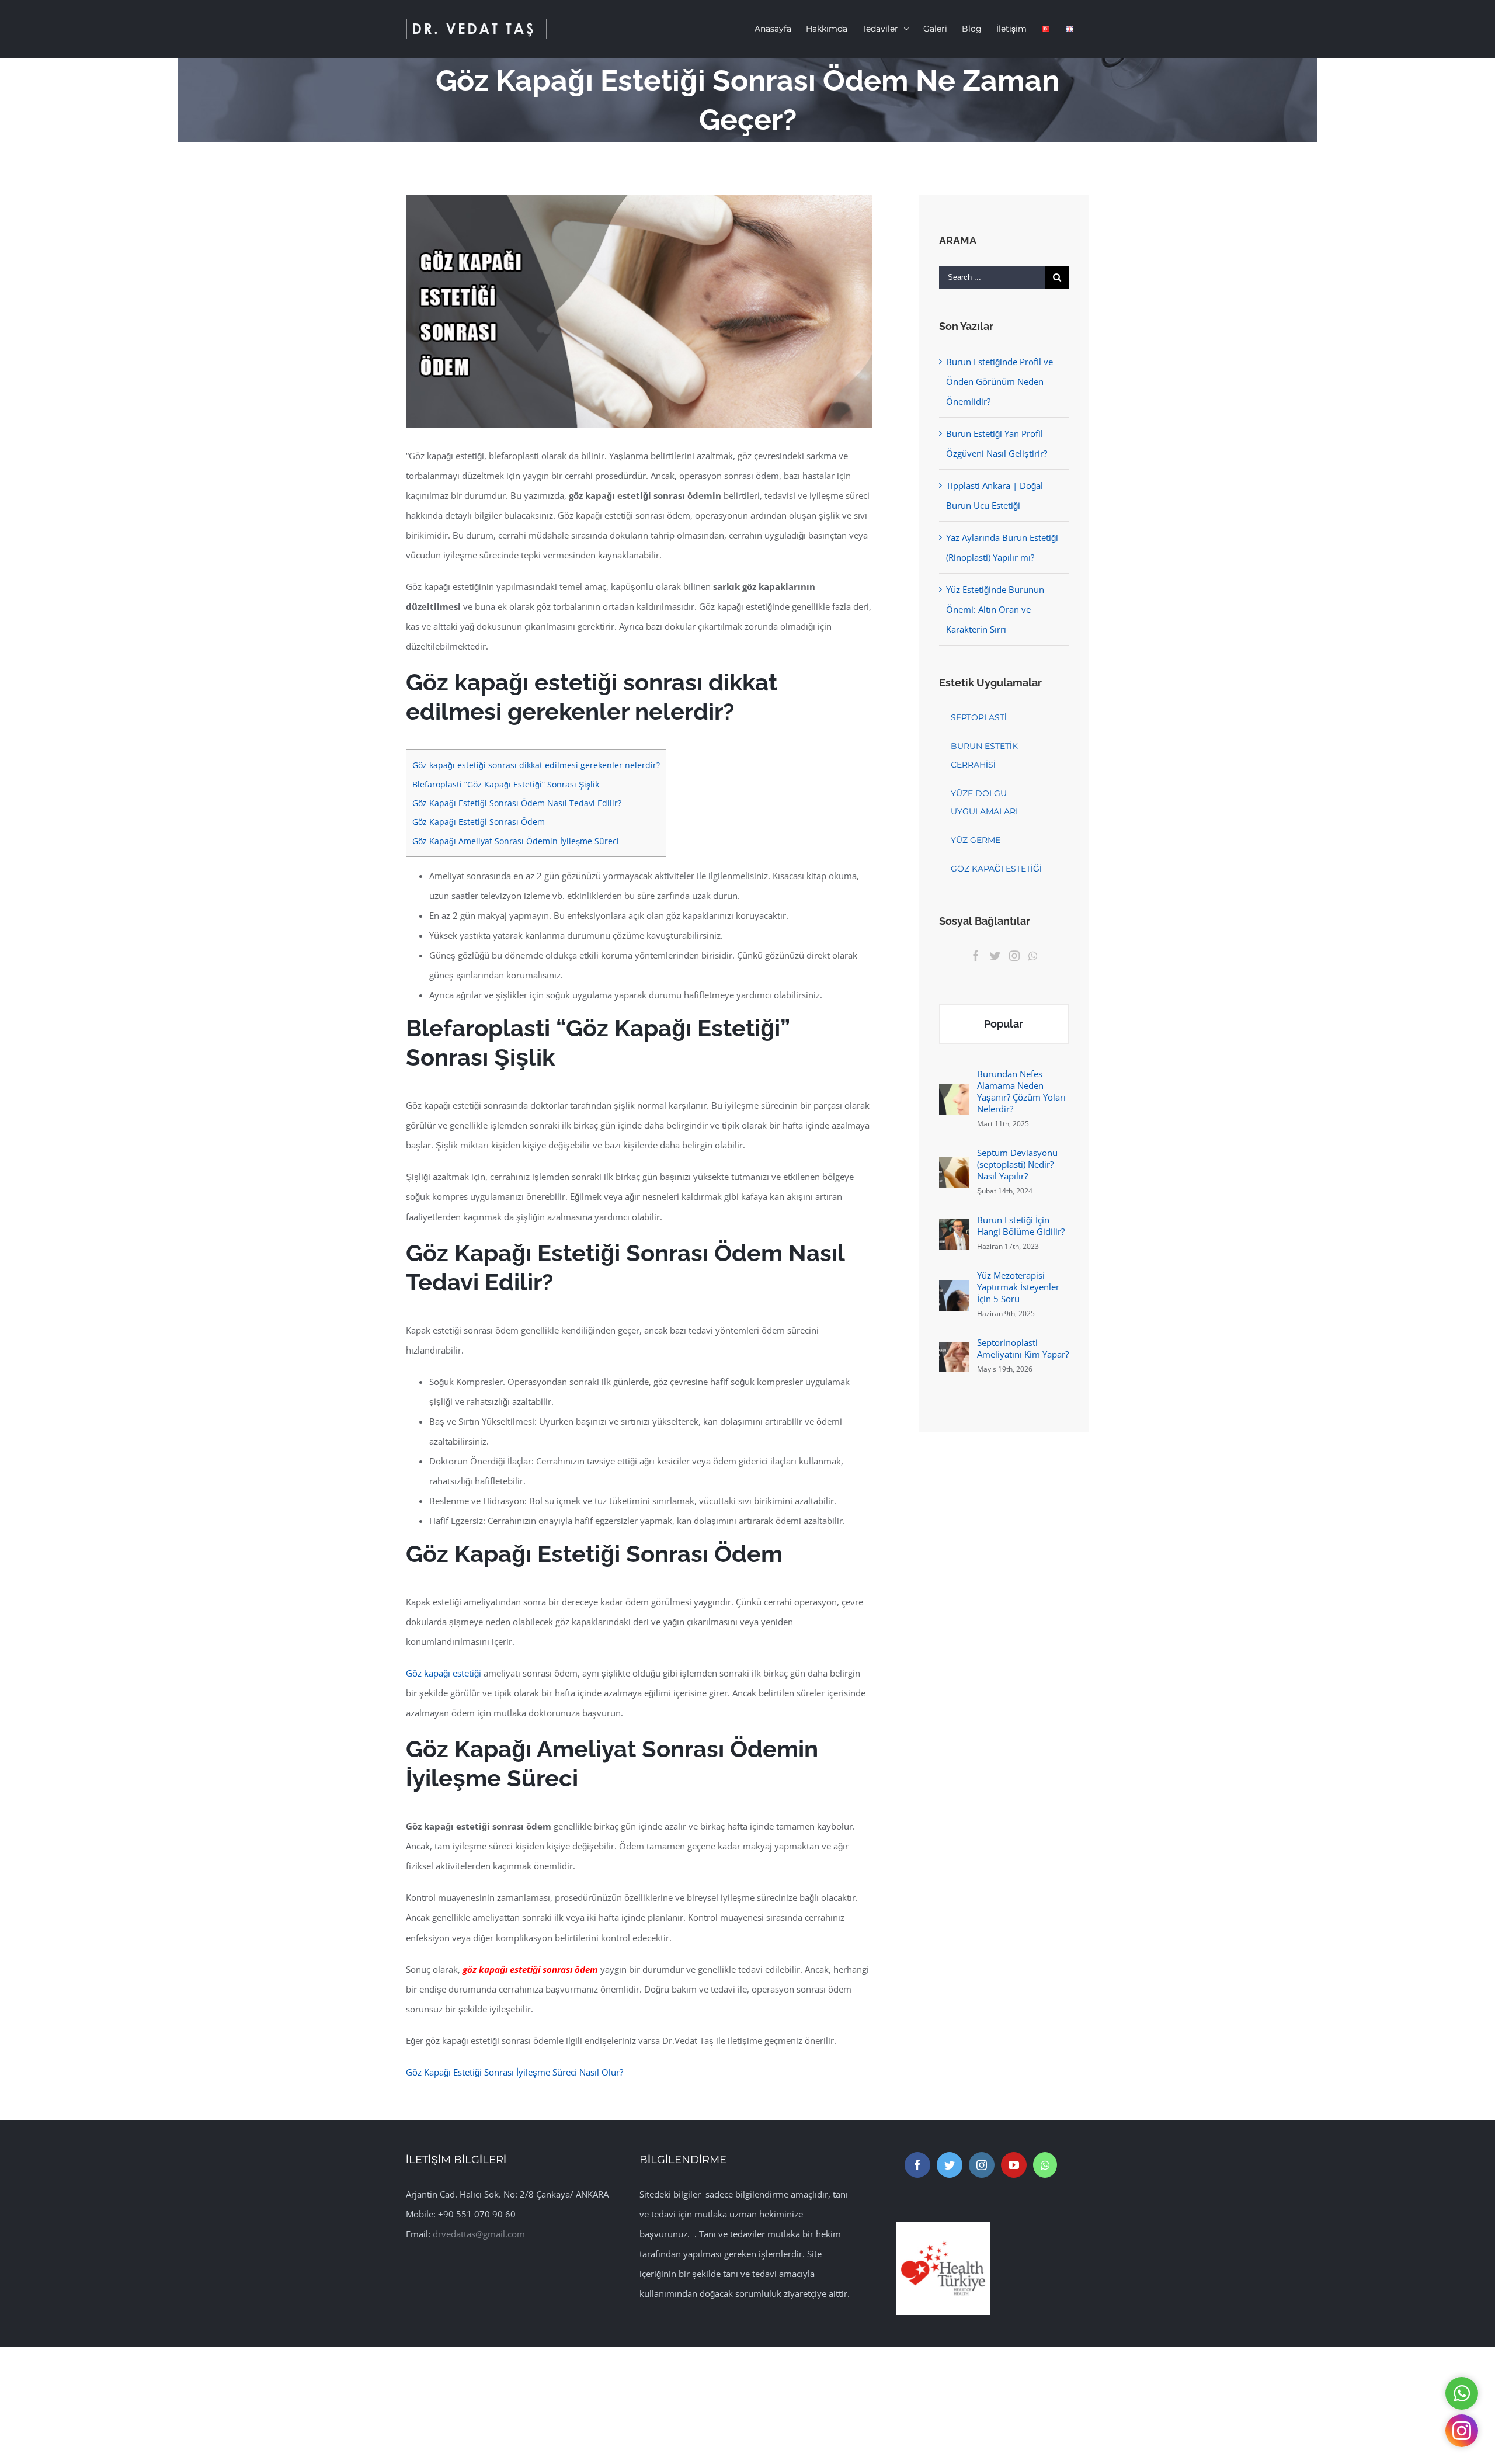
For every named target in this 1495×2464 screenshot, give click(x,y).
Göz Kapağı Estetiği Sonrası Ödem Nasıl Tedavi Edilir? (517, 803)
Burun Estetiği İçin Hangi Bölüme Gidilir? (1021, 1226)
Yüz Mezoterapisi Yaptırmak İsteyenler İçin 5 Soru (1018, 1287)
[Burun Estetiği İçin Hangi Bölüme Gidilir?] (954, 1229)
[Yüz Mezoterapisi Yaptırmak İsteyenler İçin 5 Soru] (954, 1290)
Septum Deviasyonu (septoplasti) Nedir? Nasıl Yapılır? (1017, 1164)
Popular (1004, 1024)
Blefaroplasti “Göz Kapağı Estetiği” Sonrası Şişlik (506, 784)
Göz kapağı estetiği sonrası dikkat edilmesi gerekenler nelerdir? (536, 765)
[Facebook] (976, 956)
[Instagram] (1014, 956)
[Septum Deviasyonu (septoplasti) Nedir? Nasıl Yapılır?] (954, 1167)
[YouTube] (1014, 2165)
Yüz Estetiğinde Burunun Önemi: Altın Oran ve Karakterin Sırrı (995, 609)
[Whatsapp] (1033, 956)
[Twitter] (995, 956)
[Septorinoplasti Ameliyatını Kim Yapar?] (954, 1352)
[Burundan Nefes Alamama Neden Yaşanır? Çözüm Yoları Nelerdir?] (954, 1094)
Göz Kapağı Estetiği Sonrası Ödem (479, 822)
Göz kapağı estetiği (444, 1673)
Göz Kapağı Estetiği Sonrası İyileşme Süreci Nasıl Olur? (514, 2072)
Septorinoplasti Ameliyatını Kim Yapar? (1023, 1348)
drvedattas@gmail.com (479, 2234)
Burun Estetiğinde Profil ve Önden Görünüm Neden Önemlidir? (999, 381)
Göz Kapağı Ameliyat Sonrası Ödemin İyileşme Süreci (516, 841)
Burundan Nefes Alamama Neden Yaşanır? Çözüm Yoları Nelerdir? (1021, 1091)
